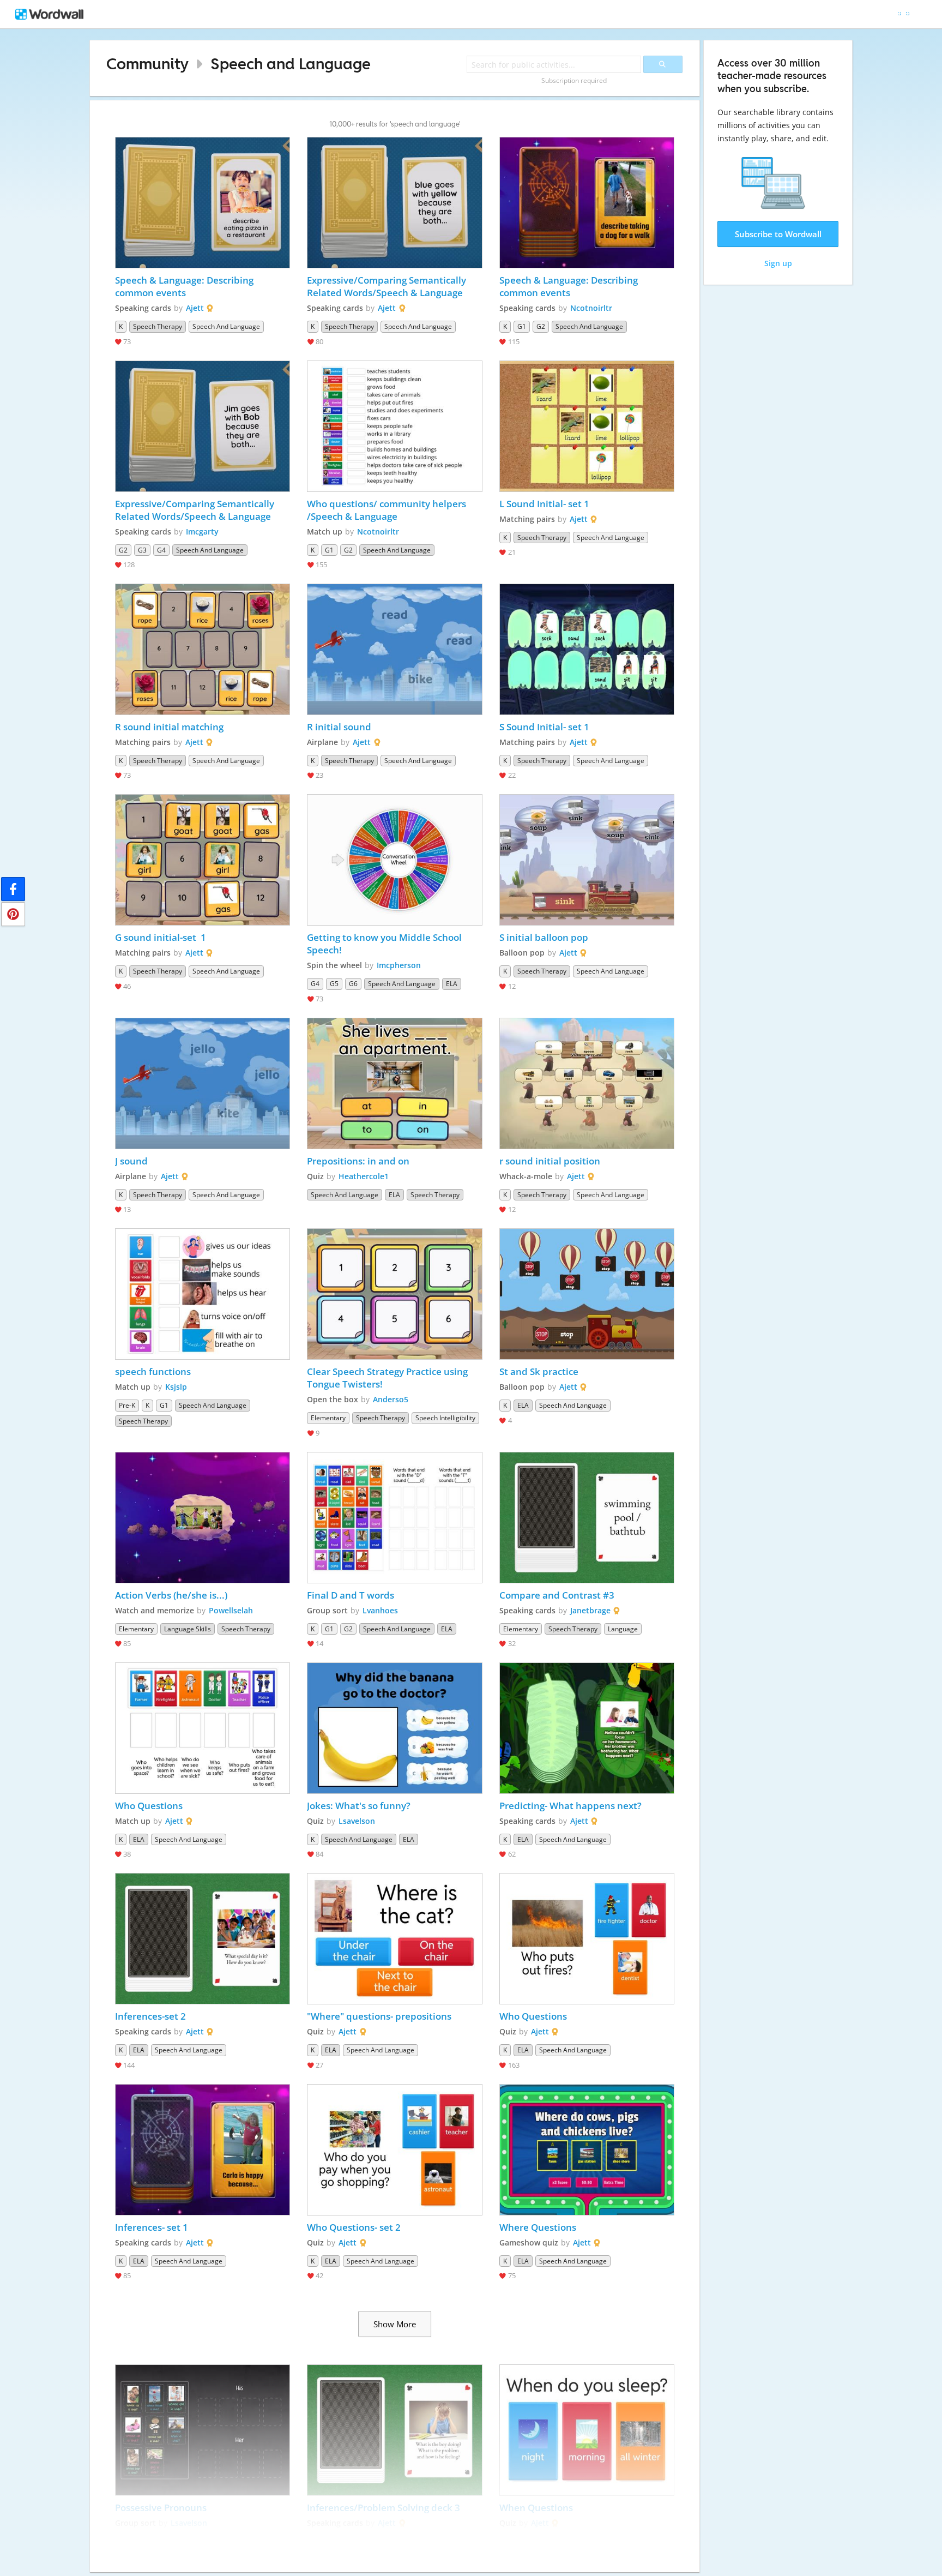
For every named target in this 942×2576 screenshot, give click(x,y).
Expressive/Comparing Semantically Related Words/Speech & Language (388, 286)
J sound (131, 1161)
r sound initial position (550, 1161)
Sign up (778, 263)
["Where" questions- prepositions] (395, 1939)
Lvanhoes (380, 1610)
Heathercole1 (364, 1176)
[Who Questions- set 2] (395, 2150)
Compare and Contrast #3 (557, 1595)
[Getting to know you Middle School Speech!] (395, 860)
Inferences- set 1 (152, 2227)
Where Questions (538, 2227)
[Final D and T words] (395, 1518)
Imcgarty (202, 532)
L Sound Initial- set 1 (545, 504)
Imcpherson (399, 965)
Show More (395, 2324)
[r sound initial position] (587, 1083)
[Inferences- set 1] (203, 2150)
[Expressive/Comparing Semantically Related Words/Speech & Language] (395, 203)
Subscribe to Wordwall (778, 234)
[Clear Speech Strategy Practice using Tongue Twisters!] (395, 1294)
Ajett (195, 308)
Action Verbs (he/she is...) (171, 1595)
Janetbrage (590, 1610)
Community (147, 64)
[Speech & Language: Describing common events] (203, 203)
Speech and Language (291, 64)
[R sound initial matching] (203, 649)
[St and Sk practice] (587, 1294)
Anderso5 (391, 1399)
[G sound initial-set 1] (203, 860)
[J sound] (203, 1083)
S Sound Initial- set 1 (544, 727)
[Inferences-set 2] (203, 1939)
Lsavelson (357, 1821)
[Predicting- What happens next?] (587, 1728)
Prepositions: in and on (358, 1161)
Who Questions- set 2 (354, 2227)
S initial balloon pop (544, 937)
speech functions (153, 1371)
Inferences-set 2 (150, 2016)
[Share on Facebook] (13, 889)
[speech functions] (203, 1294)
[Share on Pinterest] (13, 914)
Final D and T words (351, 1595)
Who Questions (149, 1806)
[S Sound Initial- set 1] (587, 649)
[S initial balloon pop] (587, 860)
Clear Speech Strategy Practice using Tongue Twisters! (388, 1378)
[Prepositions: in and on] (395, 1083)
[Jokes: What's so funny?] (395, 1728)
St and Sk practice (540, 1371)
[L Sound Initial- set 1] (587, 426)
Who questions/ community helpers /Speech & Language (388, 510)
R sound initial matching (169, 727)
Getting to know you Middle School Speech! (385, 944)
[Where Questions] (587, 2150)
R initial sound (339, 727)
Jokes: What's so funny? (359, 1806)
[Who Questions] (203, 1728)
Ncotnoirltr (591, 308)
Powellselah (231, 1610)
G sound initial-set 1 (161, 937)
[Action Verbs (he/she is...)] (203, 1518)
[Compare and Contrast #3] (587, 1518)
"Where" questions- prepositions (379, 2016)
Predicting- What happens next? (570, 1806)
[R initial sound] (395, 649)
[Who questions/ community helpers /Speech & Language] (395, 426)
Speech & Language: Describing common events (185, 286)
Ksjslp (176, 1387)
